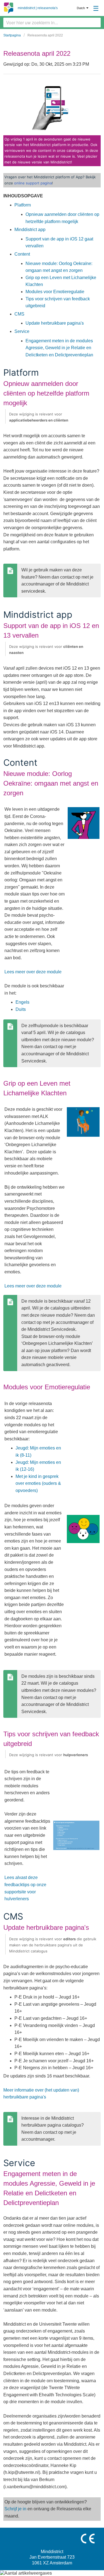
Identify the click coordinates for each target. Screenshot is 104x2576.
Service (22, 331)
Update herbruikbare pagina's (55, 323)
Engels (22, 1002)
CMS (19, 314)
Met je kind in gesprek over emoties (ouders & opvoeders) (38, 1483)
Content (22, 254)
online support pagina (33, 183)
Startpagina (12, 35)
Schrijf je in (15, 2509)
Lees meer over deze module (33, 972)
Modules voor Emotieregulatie (55, 292)
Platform (23, 205)
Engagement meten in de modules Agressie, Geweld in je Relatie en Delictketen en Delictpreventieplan (59, 348)
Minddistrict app (30, 230)
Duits (21, 1009)
